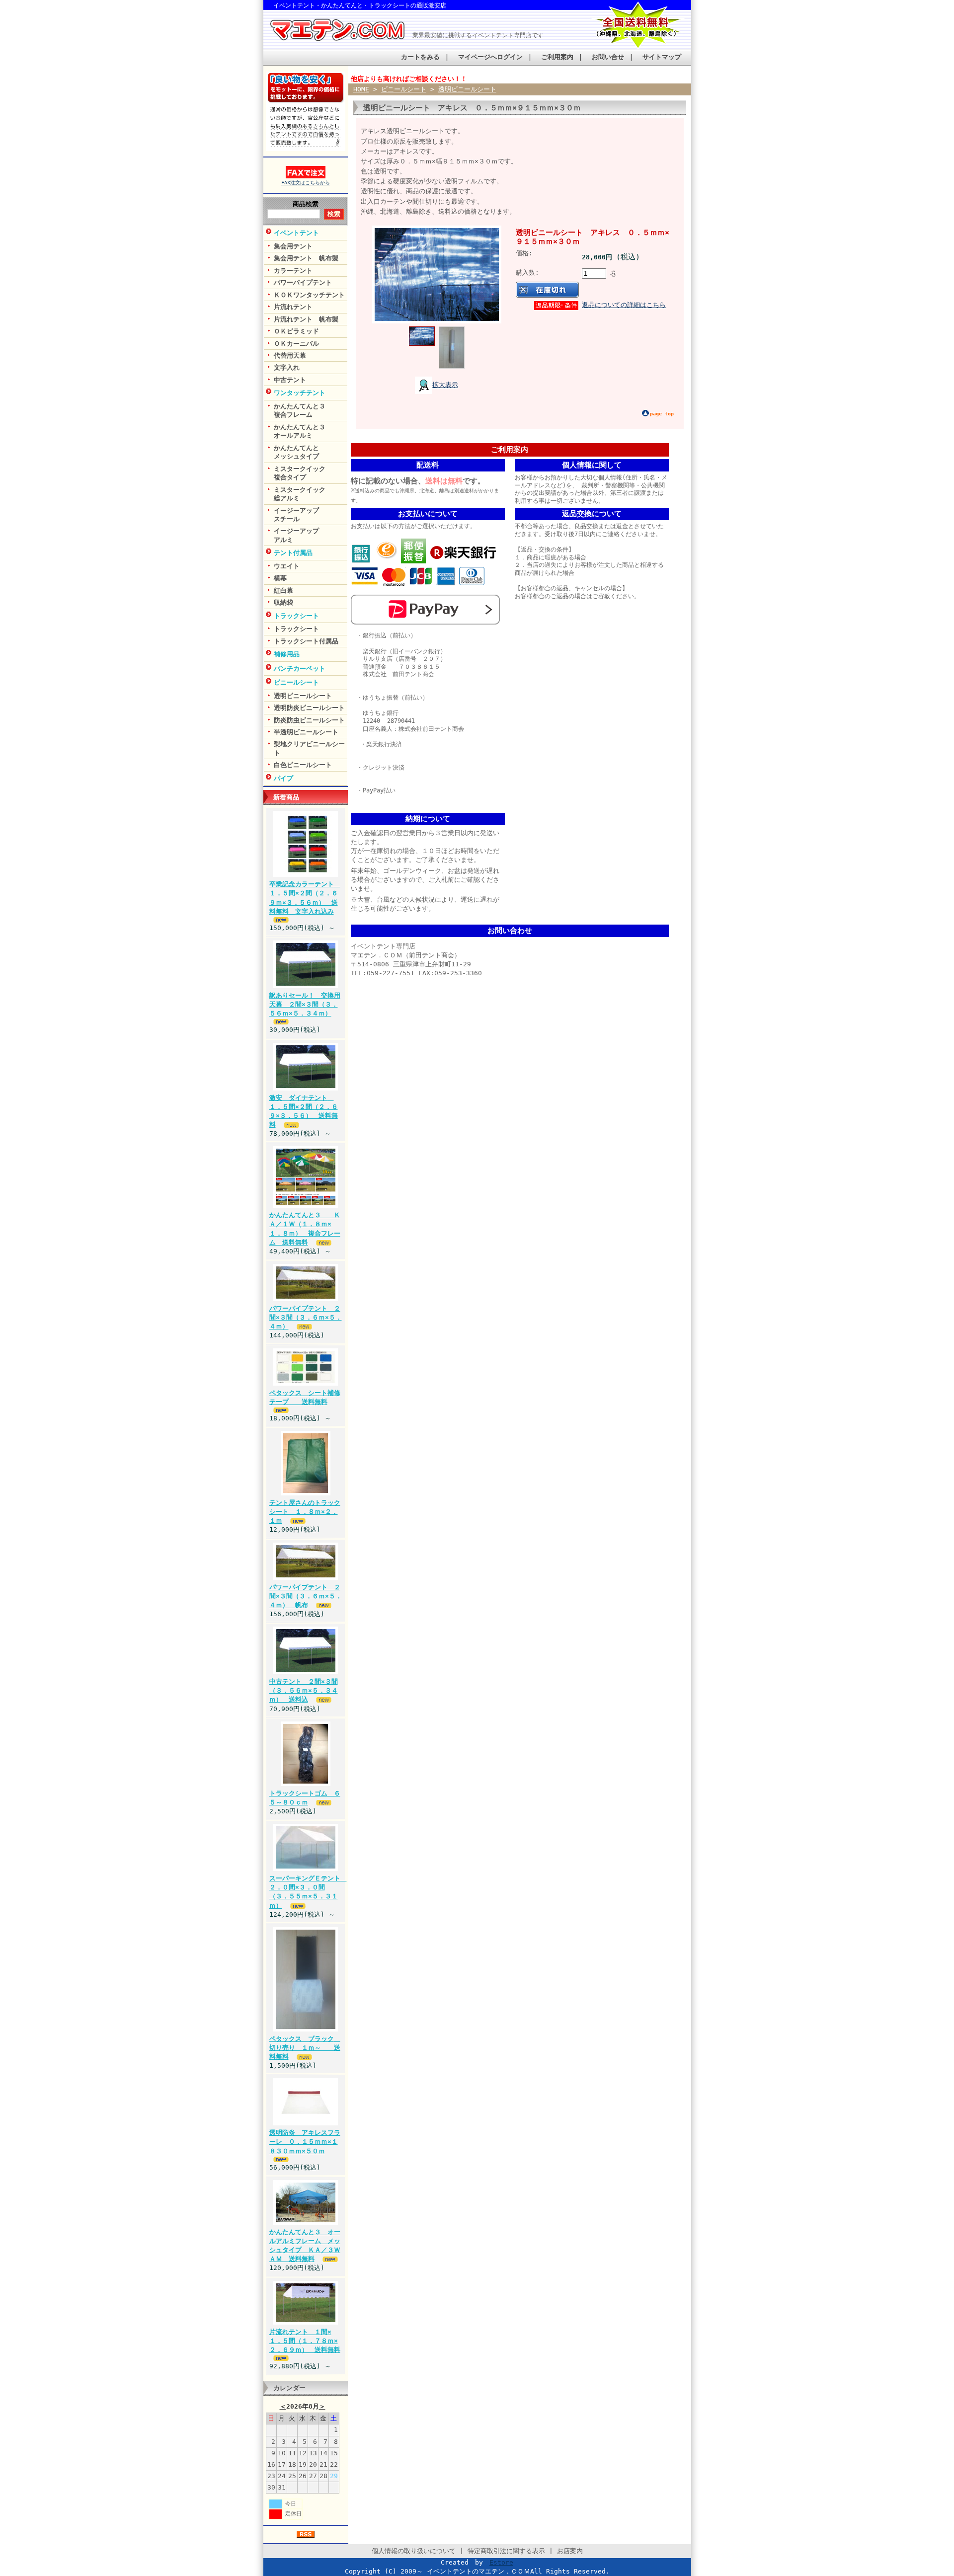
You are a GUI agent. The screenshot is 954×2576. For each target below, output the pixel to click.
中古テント (290, 380)
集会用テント (293, 246)
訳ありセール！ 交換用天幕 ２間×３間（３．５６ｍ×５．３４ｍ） (305, 1004)
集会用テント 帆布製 (306, 258)
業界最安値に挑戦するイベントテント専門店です (478, 35)
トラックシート (296, 616)
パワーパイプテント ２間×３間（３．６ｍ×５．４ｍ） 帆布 (306, 1596)
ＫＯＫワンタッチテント (309, 295)
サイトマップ (662, 57)
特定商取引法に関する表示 (506, 2551)
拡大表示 (445, 385)
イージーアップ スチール (311, 515)
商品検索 (306, 204)
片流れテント (293, 307)
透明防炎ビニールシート (309, 708)
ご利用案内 (557, 57)
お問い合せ (608, 57)
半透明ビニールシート (306, 732)
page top (662, 414)
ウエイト (287, 566)
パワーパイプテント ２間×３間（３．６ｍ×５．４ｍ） (306, 1317)
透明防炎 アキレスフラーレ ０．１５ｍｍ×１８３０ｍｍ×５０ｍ (305, 2142)
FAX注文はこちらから (306, 183)
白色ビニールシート (303, 765)
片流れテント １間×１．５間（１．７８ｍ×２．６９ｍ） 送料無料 (305, 2341)
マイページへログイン (490, 57)
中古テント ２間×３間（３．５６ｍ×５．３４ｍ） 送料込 (304, 1690)
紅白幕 (283, 590)
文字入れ (287, 367)
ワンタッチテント (300, 393)
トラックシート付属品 (306, 641)
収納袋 (283, 602)
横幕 (280, 578)
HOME (361, 89)
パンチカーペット (300, 668)
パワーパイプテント (303, 282)
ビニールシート (296, 682)
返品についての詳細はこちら (624, 305)
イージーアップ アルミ (311, 535)
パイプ (283, 778)
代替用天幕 (290, 355)
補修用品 (287, 654)
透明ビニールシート (303, 696)
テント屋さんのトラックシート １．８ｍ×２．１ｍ (305, 1512)
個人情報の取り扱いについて (414, 2551)
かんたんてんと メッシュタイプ (311, 452)
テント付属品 (293, 553)
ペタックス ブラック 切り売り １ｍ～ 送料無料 (305, 2048)
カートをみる (420, 57)
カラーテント (293, 271)
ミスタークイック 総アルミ (311, 494)
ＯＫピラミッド (296, 331)
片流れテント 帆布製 (306, 319)
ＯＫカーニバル (296, 344)
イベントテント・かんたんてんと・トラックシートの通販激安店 (360, 5)
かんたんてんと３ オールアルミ (311, 431)
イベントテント (296, 233)
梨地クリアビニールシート (309, 748)
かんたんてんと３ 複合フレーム (311, 410)
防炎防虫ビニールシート (309, 720)
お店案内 (570, 2551)
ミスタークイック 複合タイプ (311, 473)
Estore (501, 2562)
